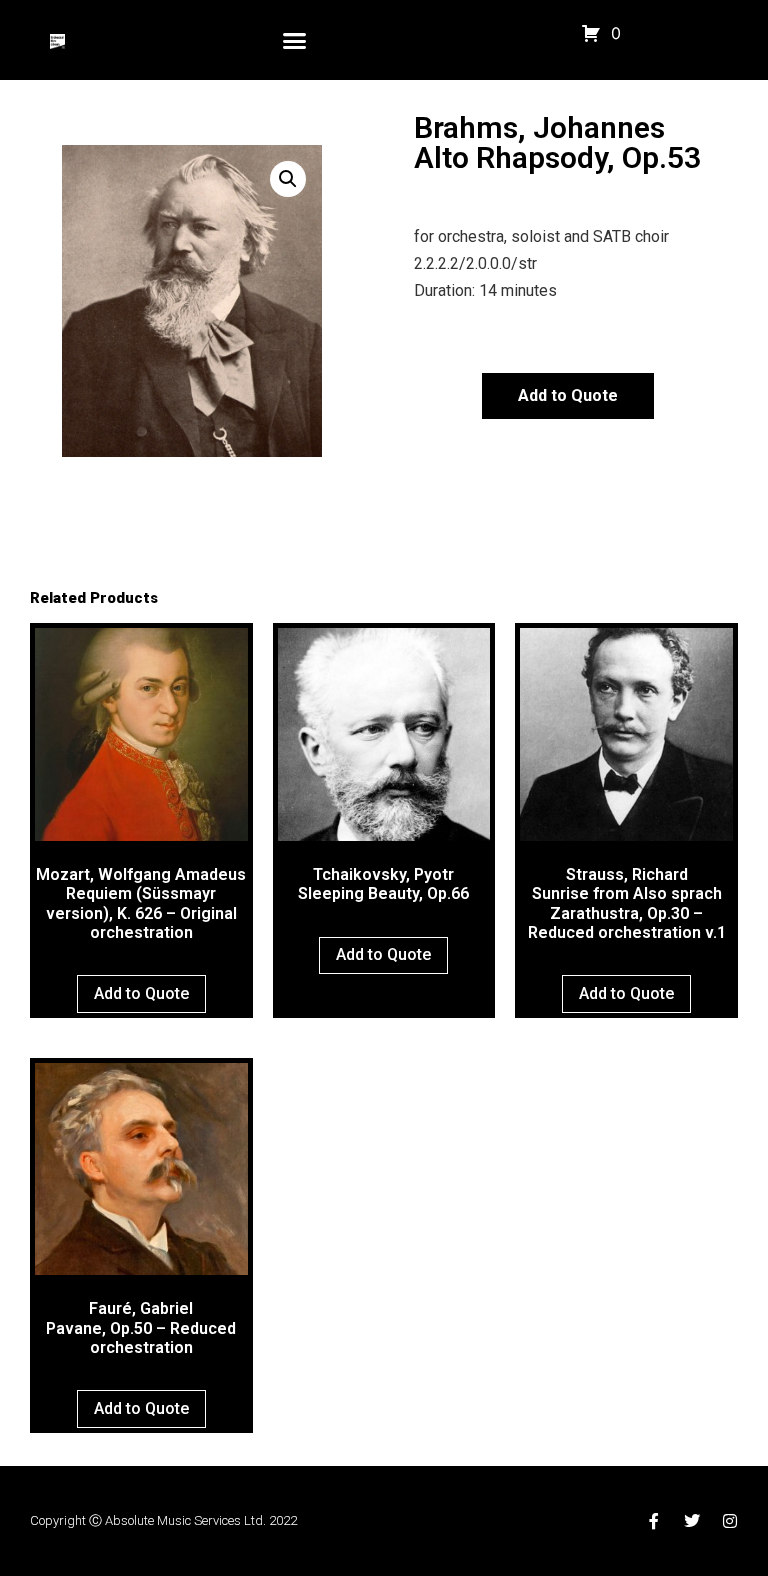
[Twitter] (692, 1521)
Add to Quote (568, 395)
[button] (295, 40)
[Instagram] (730, 1521)
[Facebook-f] (654, 1521)
